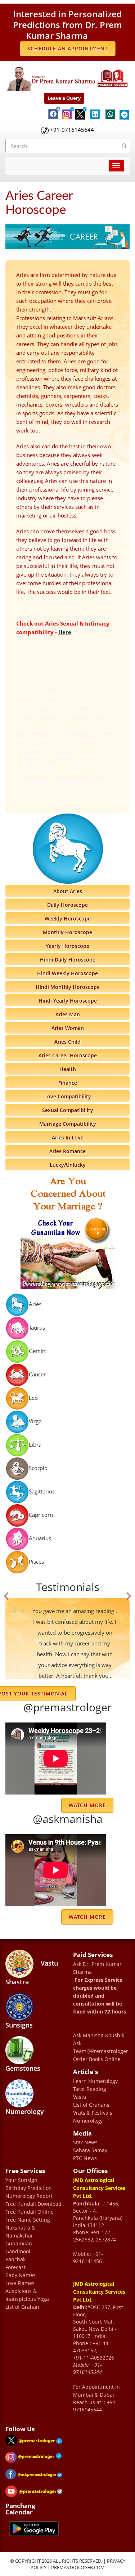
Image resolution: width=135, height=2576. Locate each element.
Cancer (37, 1374)
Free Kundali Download (33, 2204)
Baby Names (21, 2275)
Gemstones (23, 2068)
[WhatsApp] (109, 111)
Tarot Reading (90, 2089)
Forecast (15, 2267)
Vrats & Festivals (93, 2113)
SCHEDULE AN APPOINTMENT (68, 48)
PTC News (85, 2158)
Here (65, 632)
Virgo (35, 1421)
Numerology (25, 2111)
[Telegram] (123, 111)
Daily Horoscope (67, 905)
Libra (35, 1444)
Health (68, 1069)
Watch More (87, 1917)
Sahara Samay (90, 2150)
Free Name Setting (28, 2220)
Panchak (15, 2259)
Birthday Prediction (29, 2188)
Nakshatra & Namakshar (20, 2232)
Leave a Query (64, 98)
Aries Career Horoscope (68, 1055)
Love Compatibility (68, 1096)
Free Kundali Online (30, 2212)
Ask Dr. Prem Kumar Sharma (97, 1968)
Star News (85, 2142)
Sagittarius (42, 1491)
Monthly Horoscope (67, 932)
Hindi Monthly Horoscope (68, 987)
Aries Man (68, 1014)
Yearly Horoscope (67, 946)
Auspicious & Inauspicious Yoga (27, 2295)
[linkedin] (94, 110)
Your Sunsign (21, 2180)
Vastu (80, 2097)
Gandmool (18, 2251)
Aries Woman (68, 1028)
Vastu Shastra (32, 1972)
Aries (35, 1304)
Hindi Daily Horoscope (68, 960)
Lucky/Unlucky (68, 1165)
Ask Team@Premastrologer (101, 2047)
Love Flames (20, 2283)
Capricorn (41, 1515)
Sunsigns (19, 2025)
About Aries (68, 891)
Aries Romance (67, 1151)
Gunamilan (19, 2243)
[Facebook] (51, 107)
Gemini (38, 1351)
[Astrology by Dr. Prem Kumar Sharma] (67, 77)
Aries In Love (68, 1137)
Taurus (37, 1327)
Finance (68, 1083)
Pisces (36, 1562)
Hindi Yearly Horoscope (68, 1001)
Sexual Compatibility (68, 1110)
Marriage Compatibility (68, 1124)
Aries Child (67, 1042)
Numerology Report (29, 2196)
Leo (33, 1398)
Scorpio (38, 1468)
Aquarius (40, 1538)
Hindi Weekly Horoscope (67, 973)
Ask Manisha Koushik (99, 2035)
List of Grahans (91, 2105)
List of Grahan (22, 2307)
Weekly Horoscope (68, 919)
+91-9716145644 (72, 130)
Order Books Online (97, 2059)
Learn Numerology (95, 2081)
